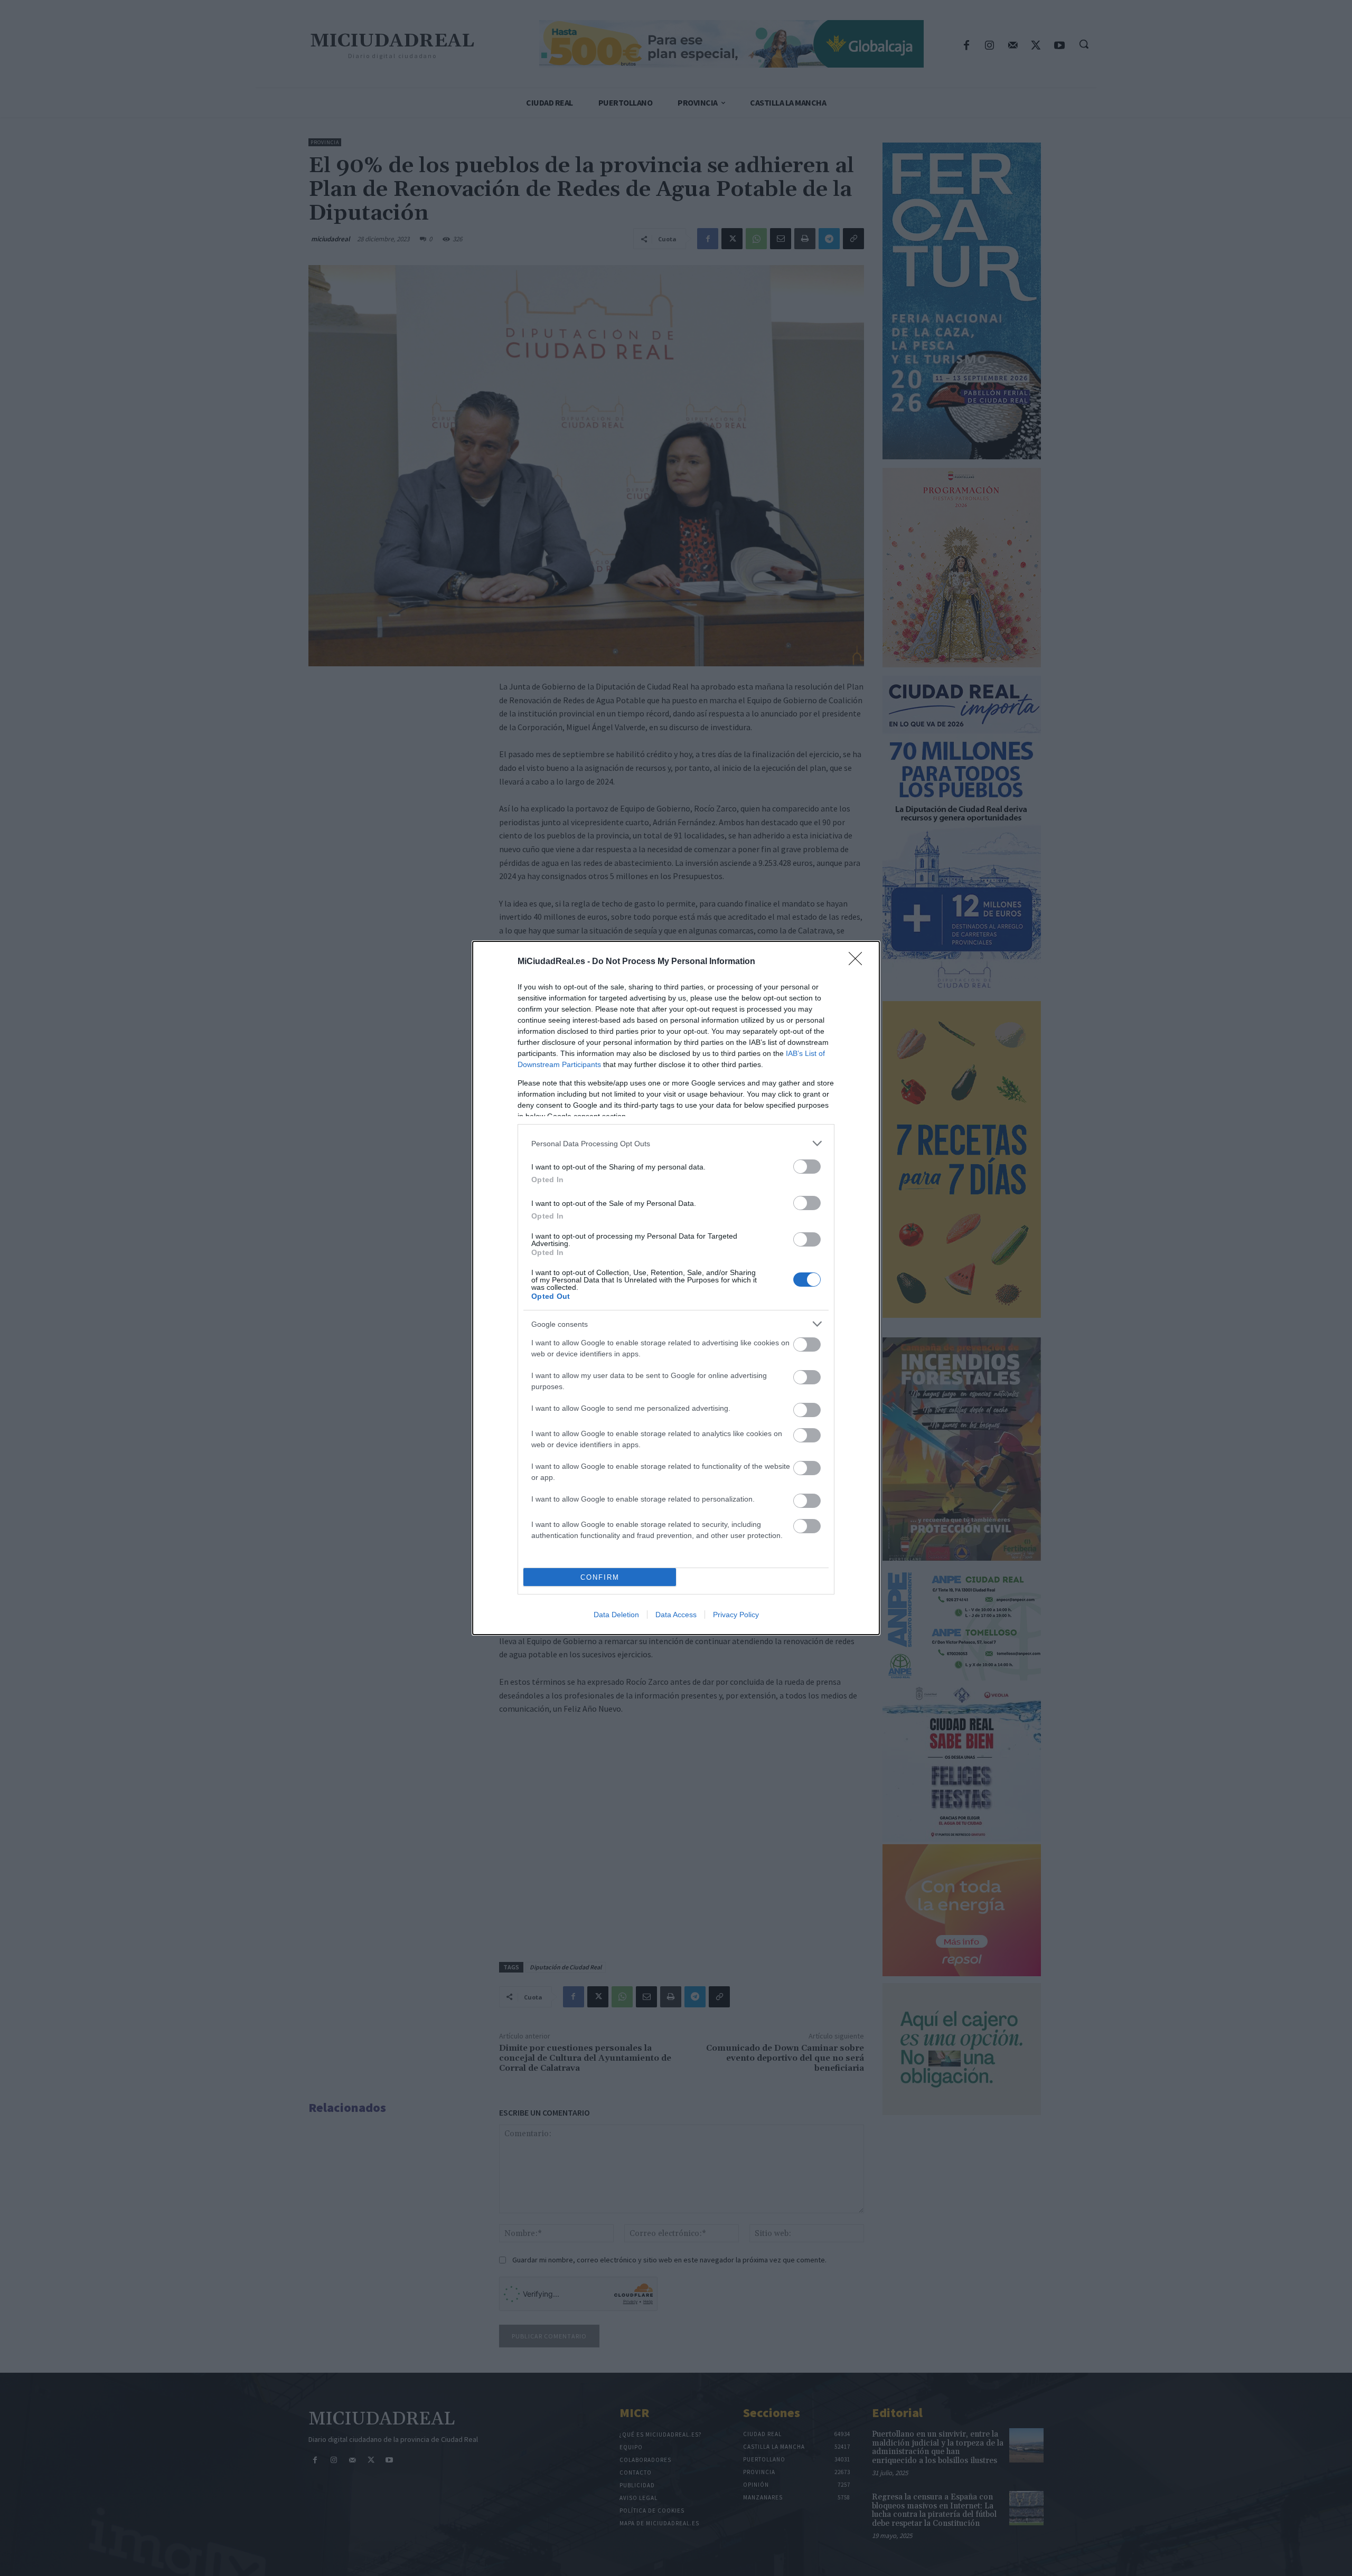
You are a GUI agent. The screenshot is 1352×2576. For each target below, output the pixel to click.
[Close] (859, 962)
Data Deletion (616, 1615)
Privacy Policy (736, 1615)
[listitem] (676, 1143)
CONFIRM (600, 1577)
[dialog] (676, 1288)
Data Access (676, 1615)
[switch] (807, 1167)
